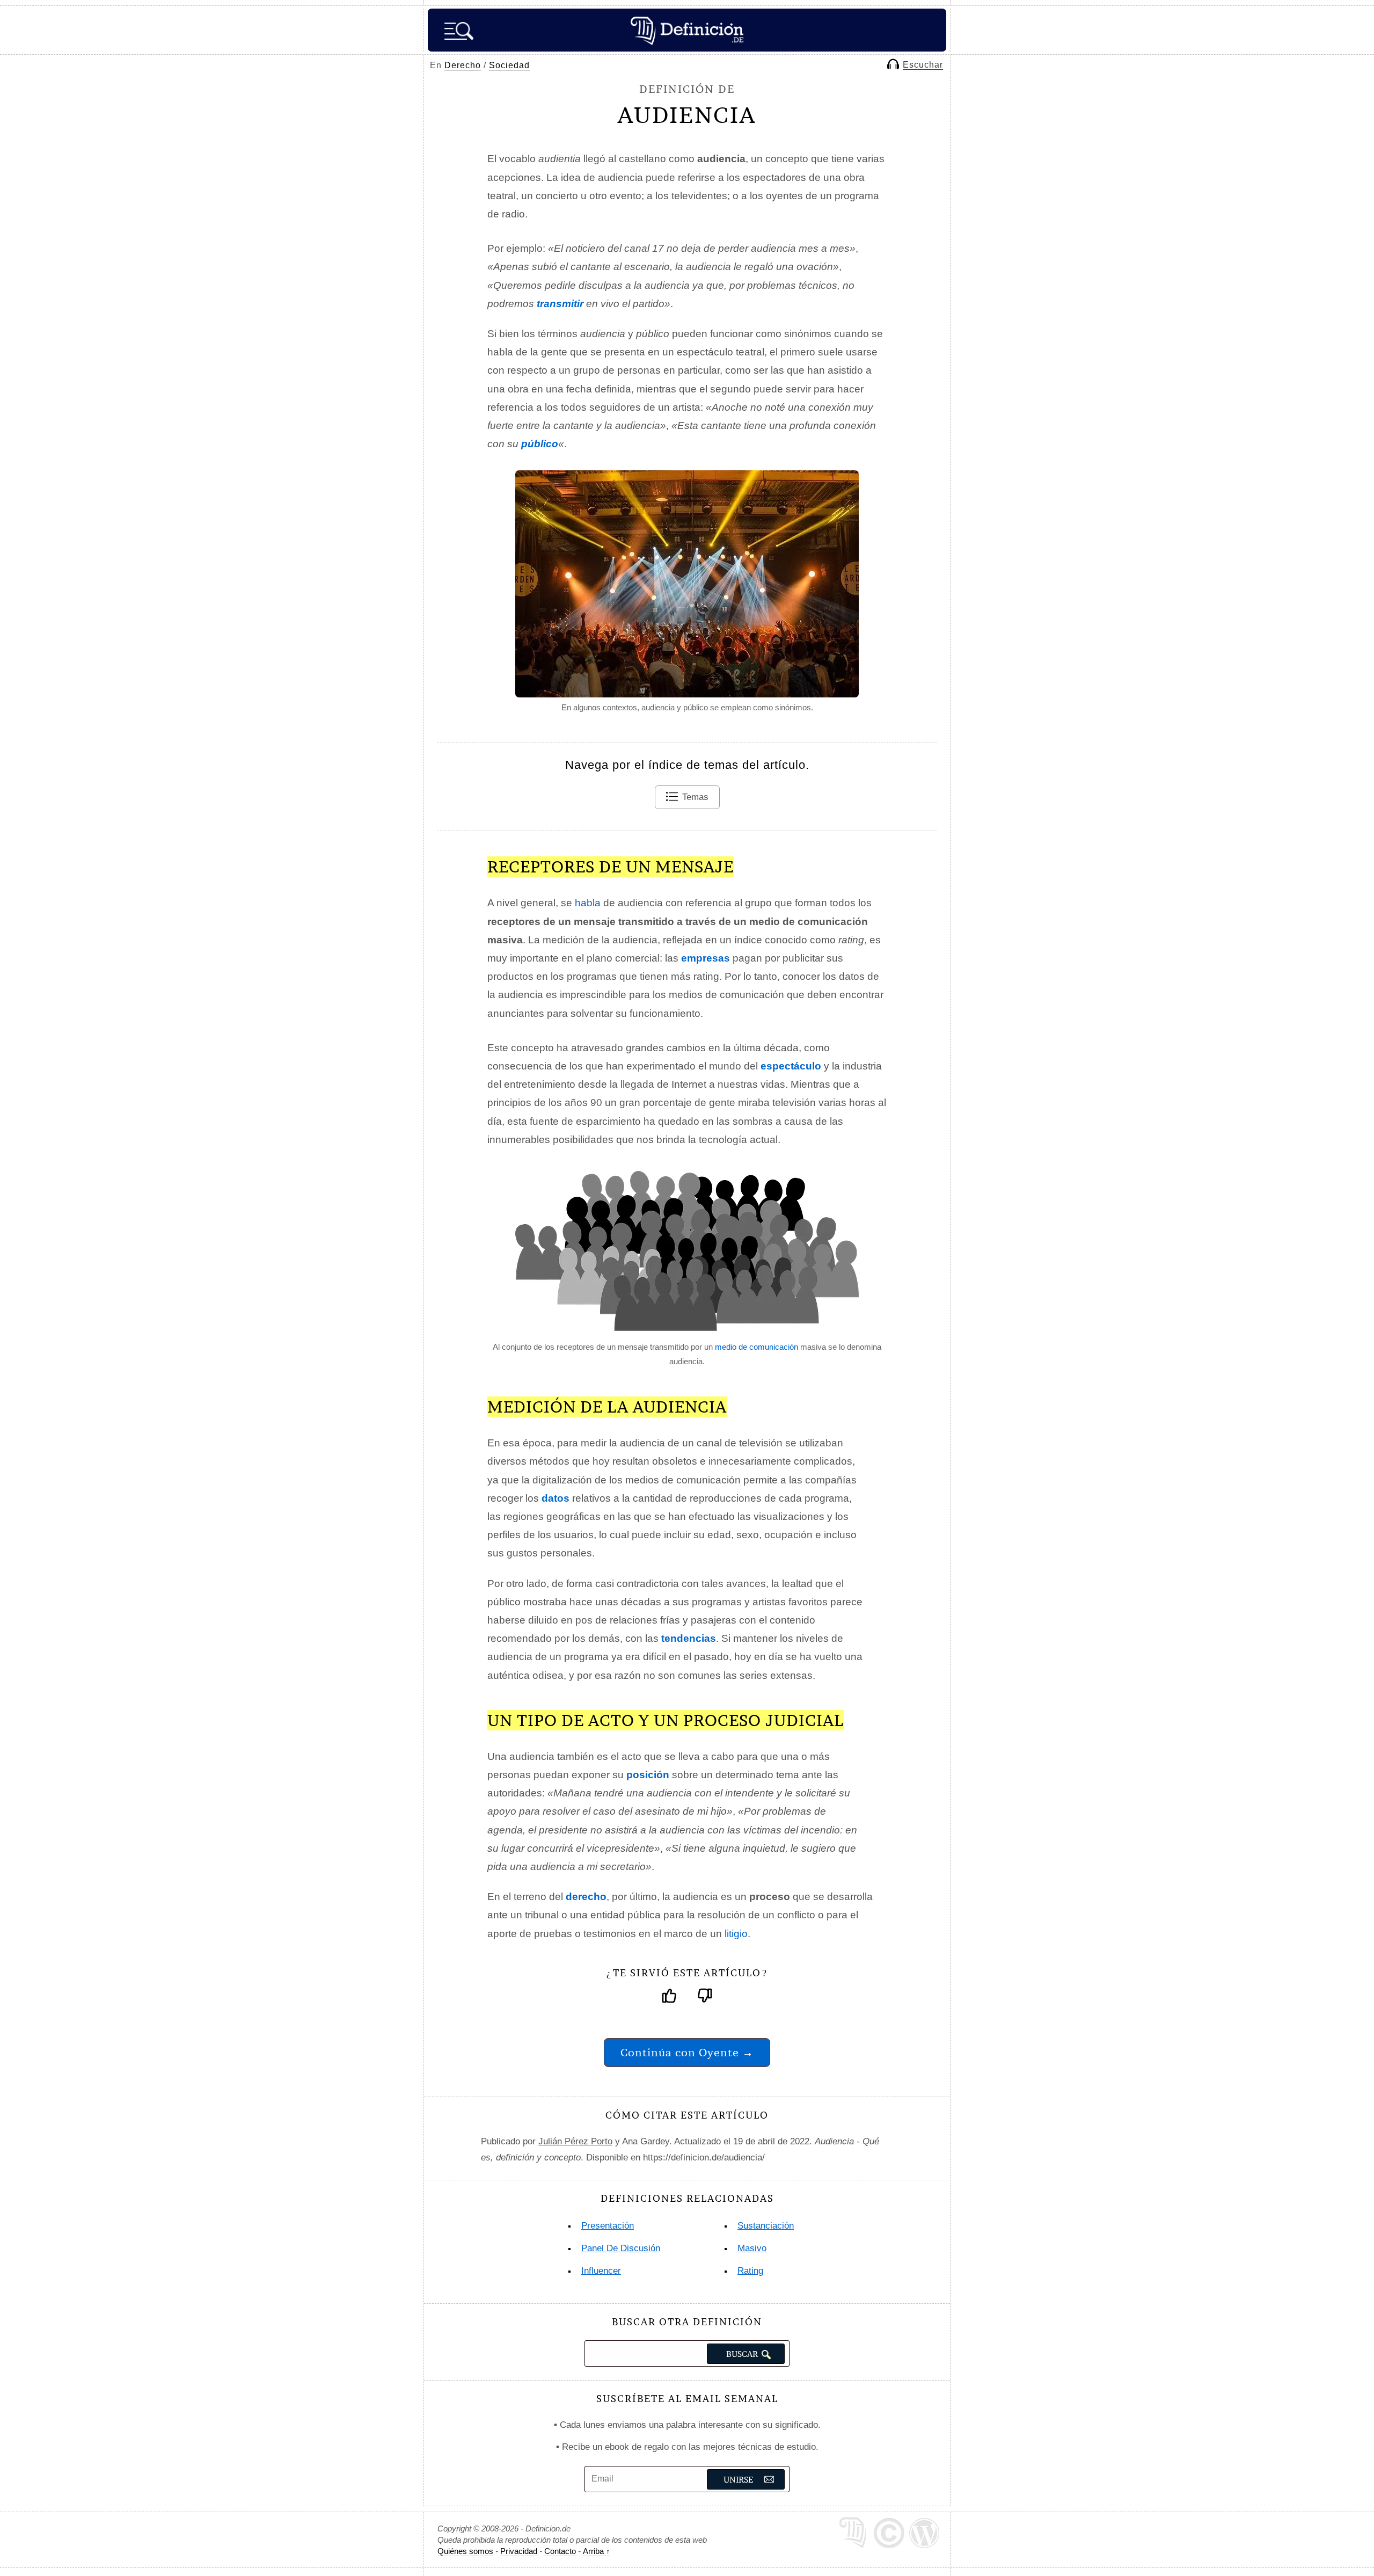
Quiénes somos (465, 2551)
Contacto (560, 2551)
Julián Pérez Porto (575, 2141)
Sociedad (509, 65)
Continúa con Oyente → (687, 2052)
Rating (750, 2271)
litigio (736, 1934)
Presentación (608, 2226)
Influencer (601, 2271)
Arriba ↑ (597, 2551)
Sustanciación (766, 2226)
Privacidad (519, 2551)
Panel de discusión (621, 2248)
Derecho (463, 65)
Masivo (752, 2248)
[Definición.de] (687, 30)
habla (588, 903)
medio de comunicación (757, 1347)
